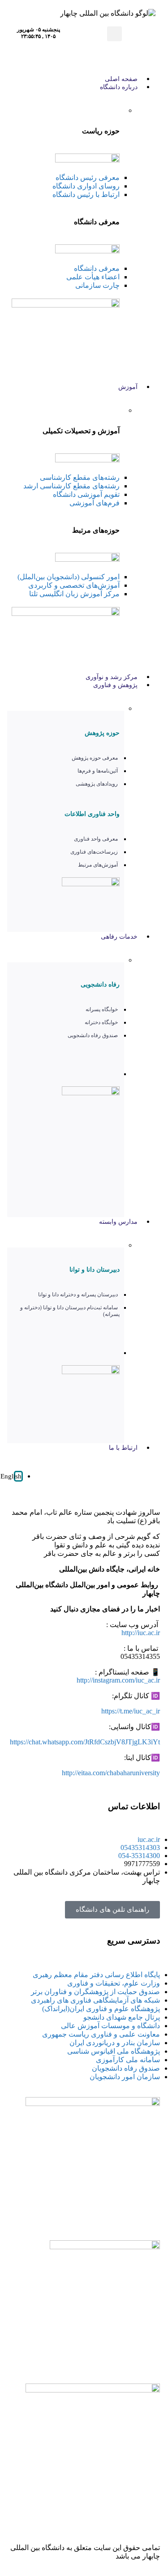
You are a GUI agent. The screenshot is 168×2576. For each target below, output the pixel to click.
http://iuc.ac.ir (141, 1633)
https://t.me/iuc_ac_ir (131, 1711)
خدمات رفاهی (119, 937)
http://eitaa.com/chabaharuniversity (111, 1773)
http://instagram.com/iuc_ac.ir (118, 1680)
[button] (114, 34)
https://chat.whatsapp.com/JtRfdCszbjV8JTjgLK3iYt (85, 1742)
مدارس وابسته (118, 1222)
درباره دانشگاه (119, 87)
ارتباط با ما (123, 1448)
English (11, 1476)
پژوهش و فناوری (115, 685)
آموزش (128, 387)
